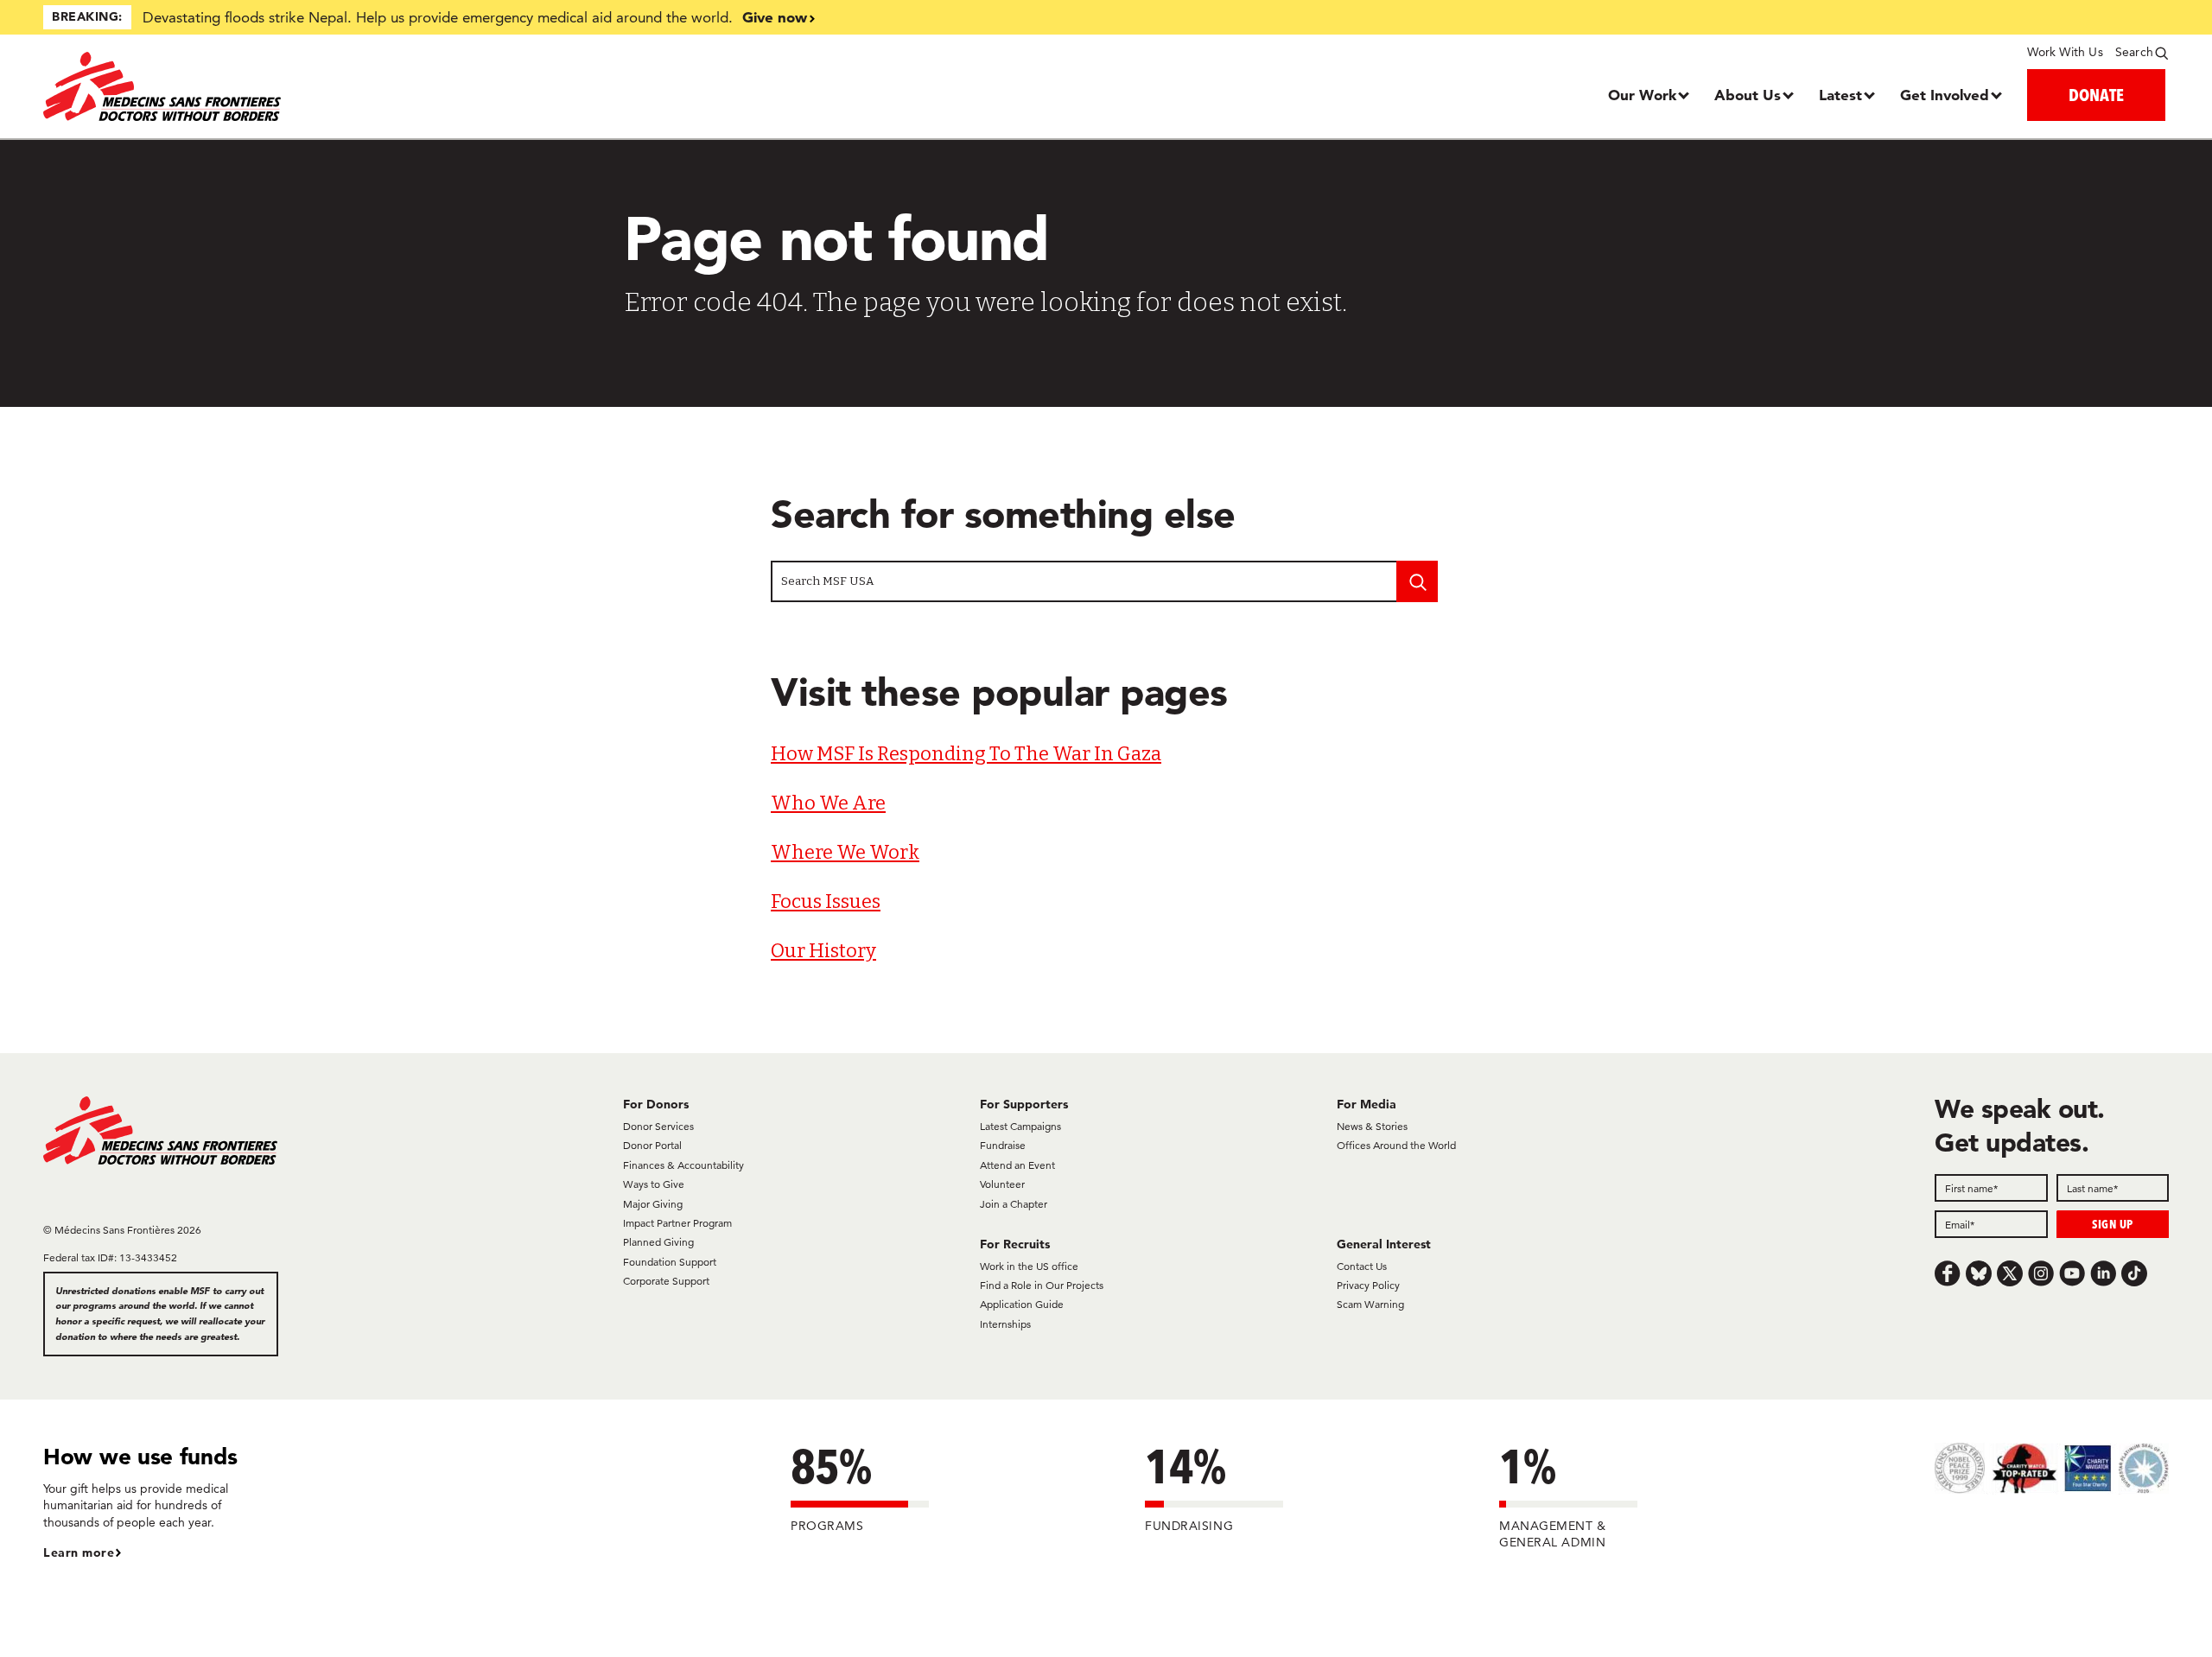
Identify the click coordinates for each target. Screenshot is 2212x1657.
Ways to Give (654, 1184)
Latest (1840, 95)
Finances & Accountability (683, 1165)
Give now (775, 17)
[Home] (309, 86)
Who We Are (828, 803)
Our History (823, 951)
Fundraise (1003, 1145)
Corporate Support (666, 1281)
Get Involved (1945, 95)
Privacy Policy (1368, 1285)
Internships (1005, 1324)
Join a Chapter (1014, 1204)
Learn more (79, 1552)
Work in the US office (1029, 1266)
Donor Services (658, 1126)
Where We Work (845, 852)
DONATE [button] (2096, 95)
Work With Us (2065, 52)
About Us (1748, 95)
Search (2134, 52)
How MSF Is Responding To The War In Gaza (966, 754)
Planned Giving (658, 1242)
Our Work (1642, 95)
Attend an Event (1017, 1165)
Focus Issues (826, 902)
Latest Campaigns (1020, 1126)
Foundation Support (670, 1262)
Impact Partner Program (677, 1223)
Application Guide (1022, 1304)
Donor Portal (652, 1145)
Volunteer (1002, 1184)
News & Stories (1372, 1126)
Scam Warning (1370, 1304)
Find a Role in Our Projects (1042, 1285)
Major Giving (653, 1204)
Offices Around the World (1396, 1145)
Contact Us (1362, 1266)
